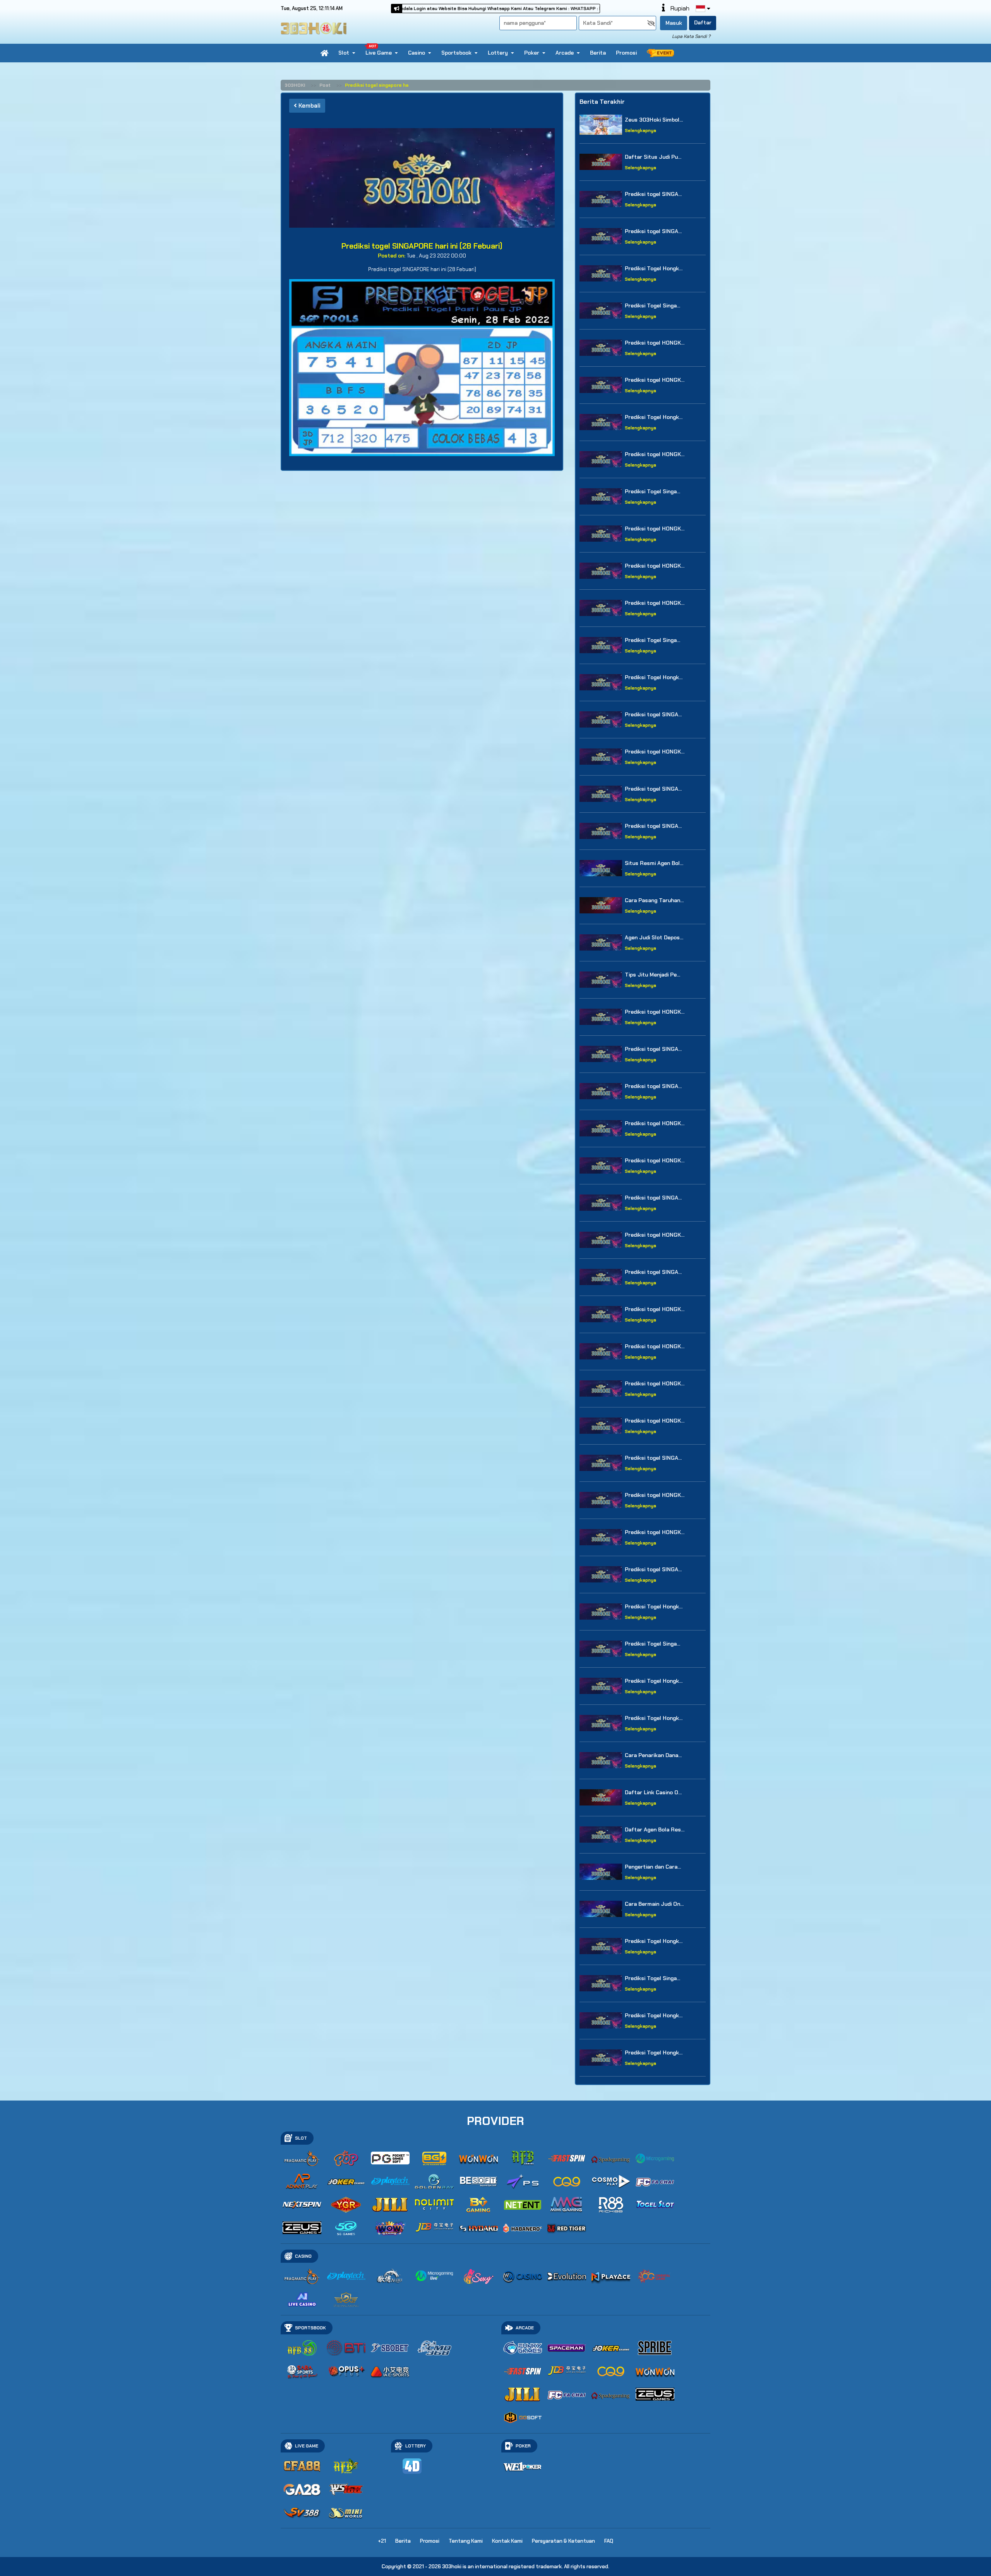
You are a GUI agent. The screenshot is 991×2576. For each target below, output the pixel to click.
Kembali (309, 106)
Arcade (565, 53)
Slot (344, 53)
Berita (598, 53)
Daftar (703, 22)
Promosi (626, 53)
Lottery (498, 53)
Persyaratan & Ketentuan (563, 2541)
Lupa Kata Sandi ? (691, 36)
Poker (532, 53)
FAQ (609, 2541)
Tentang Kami (466, 2541)
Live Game (379, 53)
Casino (417, 53)
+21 (382, 2541)
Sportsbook (456, 53)
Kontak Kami (507, 2541)
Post (325, 85)
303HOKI (295, 85)
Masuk (674, 23)
